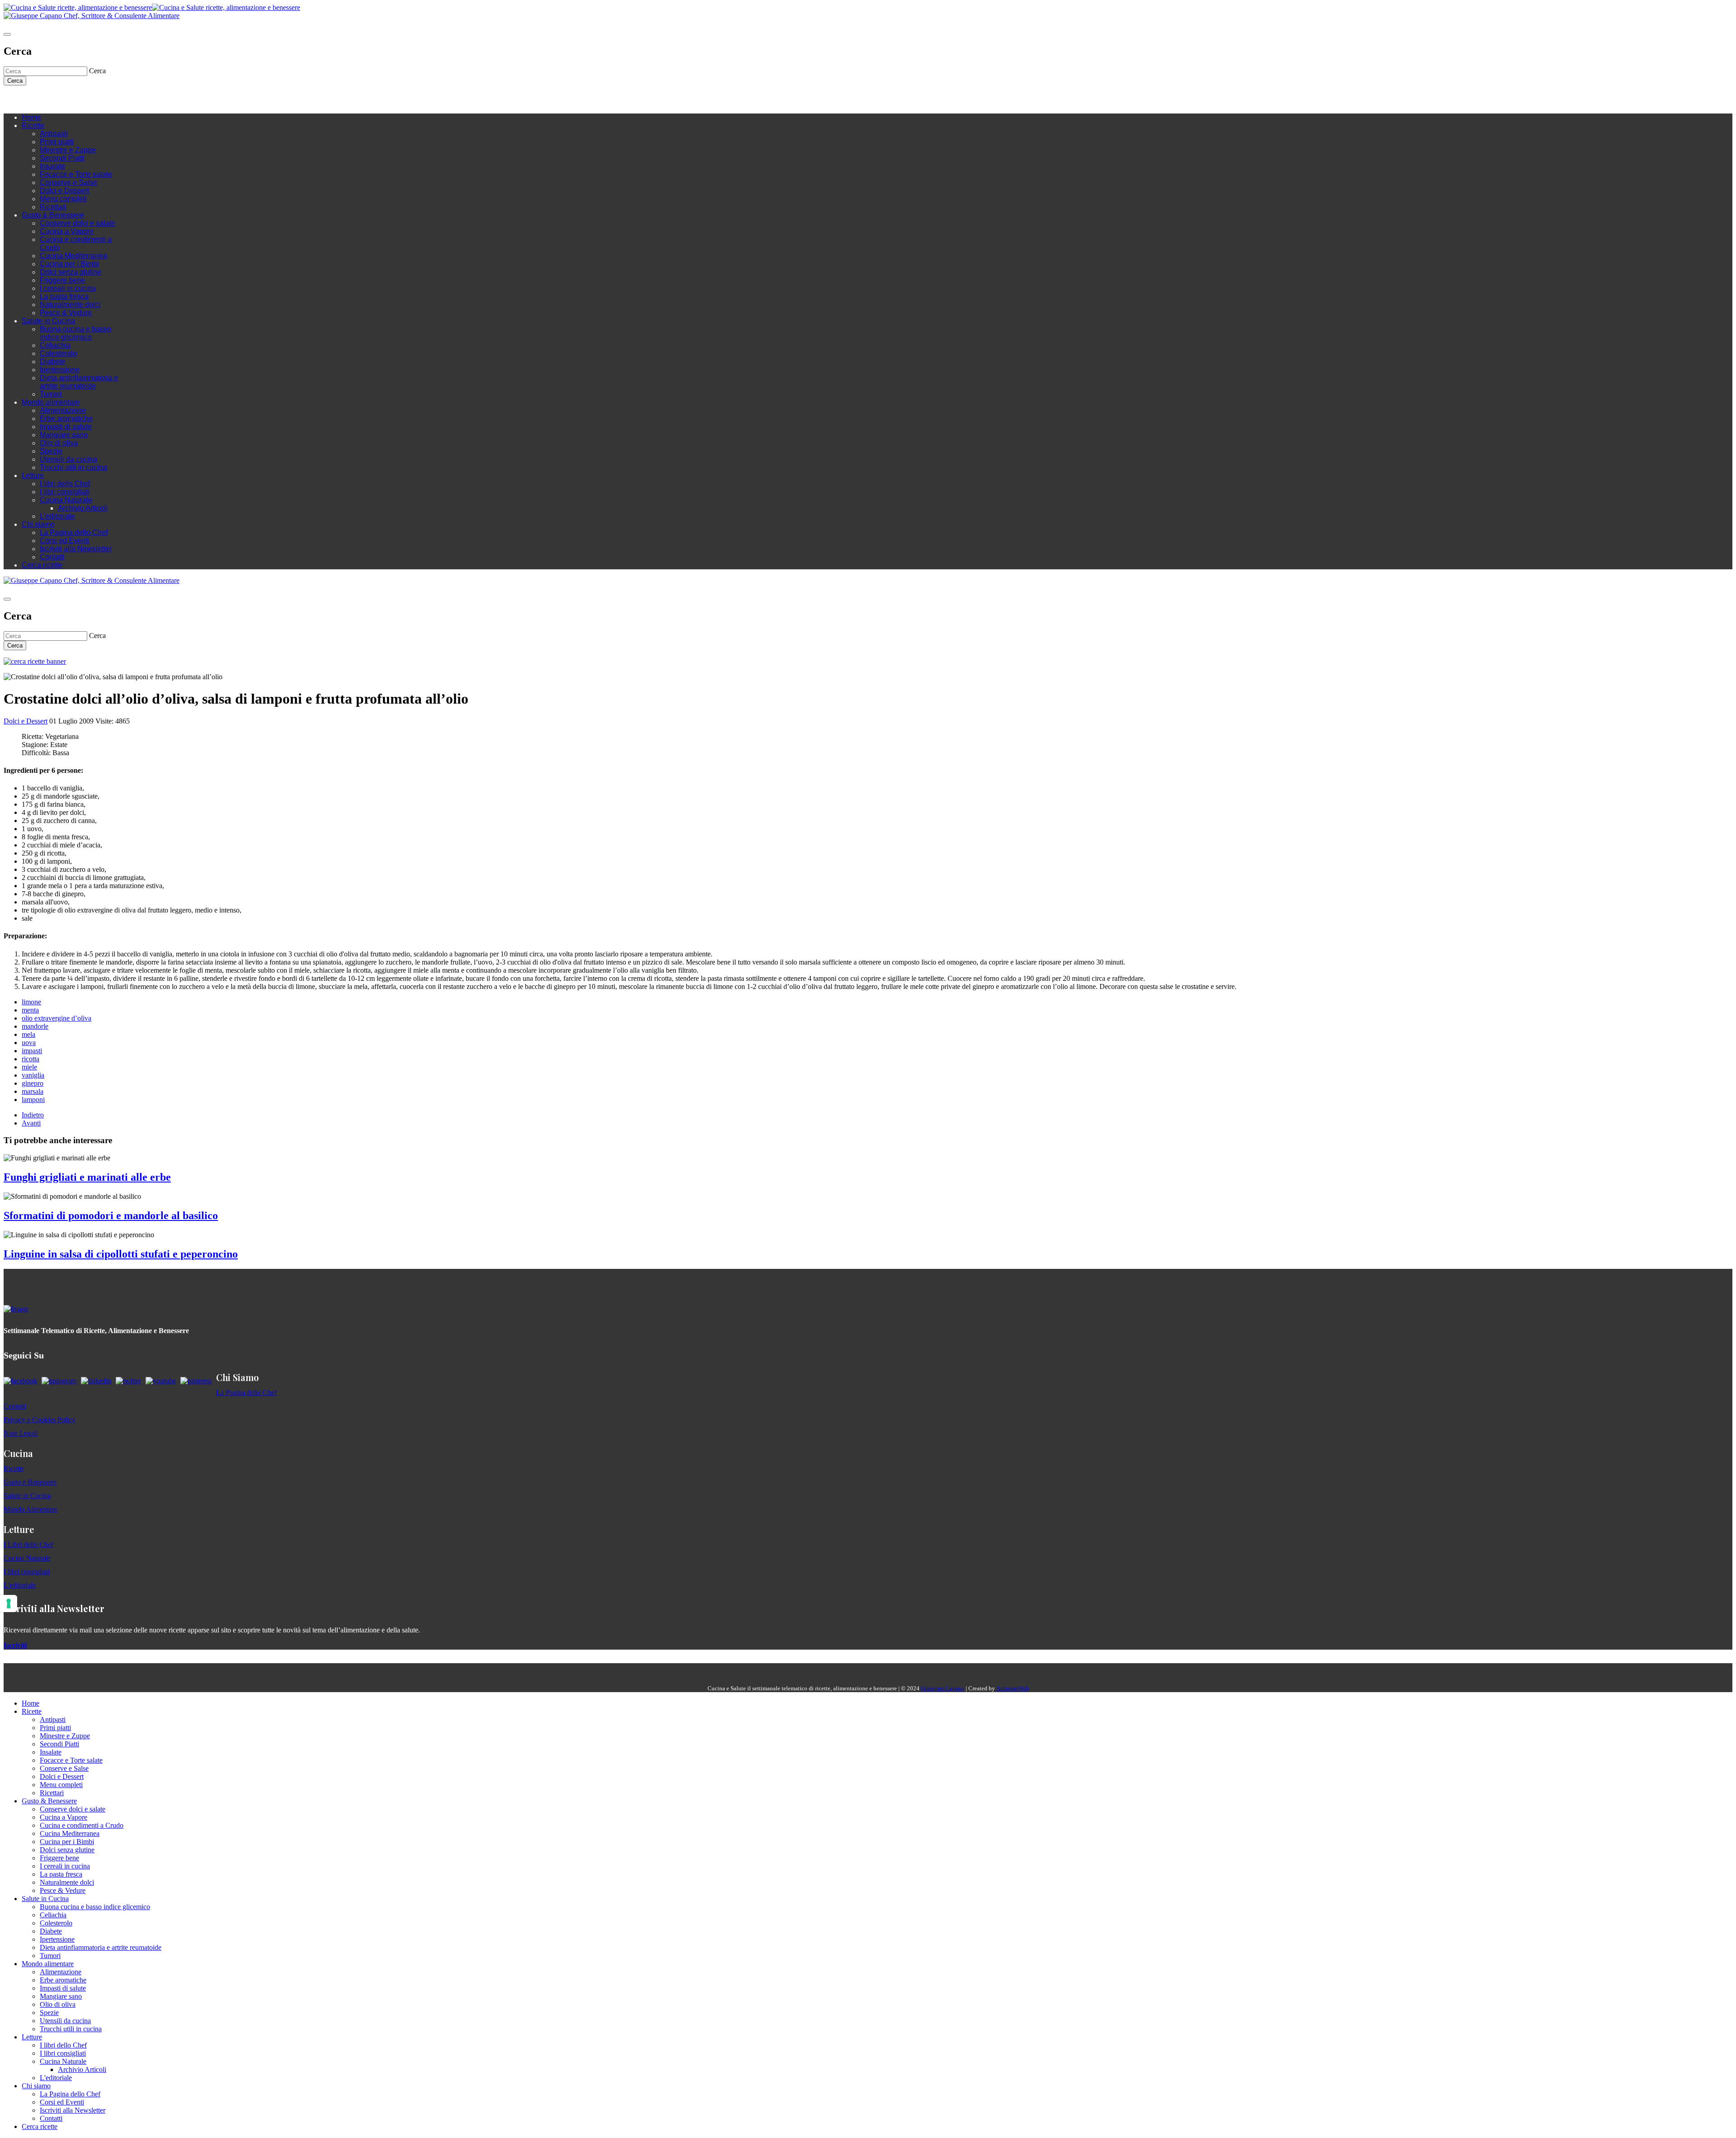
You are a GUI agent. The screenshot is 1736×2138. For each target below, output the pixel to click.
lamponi (33, 1100)
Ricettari (53, 207)
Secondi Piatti (62, 158)
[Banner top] (92, 16)
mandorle (35, 1026)
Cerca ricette (42, 565)
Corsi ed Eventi (64, 541)
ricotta (31, 1059)
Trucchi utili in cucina (73, 467)
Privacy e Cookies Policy (40, 1420)
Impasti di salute (66, 427)
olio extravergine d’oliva (57, 1018)
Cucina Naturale (66, 500)
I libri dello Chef (65, 484)
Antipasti (54, 134)
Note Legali (21, 1433)
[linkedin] (62, 99)
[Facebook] (35, 99)
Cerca (15, 81)
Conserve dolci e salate (78, 223)
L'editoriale (57, 516)
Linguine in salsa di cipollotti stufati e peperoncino (121, 1254)
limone (31, 1002)
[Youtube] (53, 99)
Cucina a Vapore (67, 231)
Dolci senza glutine (71, 272)
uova (29, 1043)
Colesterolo (58, 353)
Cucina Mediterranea (73, 256)
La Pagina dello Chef (74, 532)
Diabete (52, 362)
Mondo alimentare (51, 402)
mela (28, 1034)
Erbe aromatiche (66, 419)
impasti (32, 1051)
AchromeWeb (1012, 1688)
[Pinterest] (71, 99)
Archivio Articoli (83, 508)
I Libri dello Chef (28, 1544)
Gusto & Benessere (53, 215)
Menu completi (63, 199)
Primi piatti (57, 142)
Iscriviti (15, 1645)
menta (30, 1010)
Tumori (51, 394)
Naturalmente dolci (70, 305)
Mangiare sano (64, 435)
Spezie (51, 451)
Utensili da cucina (68, 459)
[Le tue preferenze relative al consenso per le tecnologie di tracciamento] (9, 1603)
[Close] (7, 34)
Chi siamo (38, 524)
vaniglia (33, 1075)
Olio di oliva (59, 443)
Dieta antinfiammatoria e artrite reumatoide (79, 382)
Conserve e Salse (68, 182)
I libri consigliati (65, 492)
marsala (33, 1091)
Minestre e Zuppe (68, 150)
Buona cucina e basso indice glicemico (75, 333)
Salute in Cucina (48, 321)
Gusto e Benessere (30, 1482)
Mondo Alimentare (31, 1509)
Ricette (33, 125)
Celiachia (55, 345)
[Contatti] (26, 99)
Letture (33, 475)
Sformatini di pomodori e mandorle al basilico (111, 1216)
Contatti (52, 557)
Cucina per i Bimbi (69, 264)
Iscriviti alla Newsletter (76, 549)
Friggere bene (62, 280)
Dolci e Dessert (64, 191)
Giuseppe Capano (943, 1688)
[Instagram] (44, 99)
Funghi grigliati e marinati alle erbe (87, 1177)
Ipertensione (60, 370)
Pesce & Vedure (66, 313)
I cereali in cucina (68, 288)
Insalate (52, 166)
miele (29, 1067)
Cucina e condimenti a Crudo (82, 1825)
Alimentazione (63, 410)
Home (31, 117)
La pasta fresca (64, 296)
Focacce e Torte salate (76, 174)
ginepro (33, 1083)
